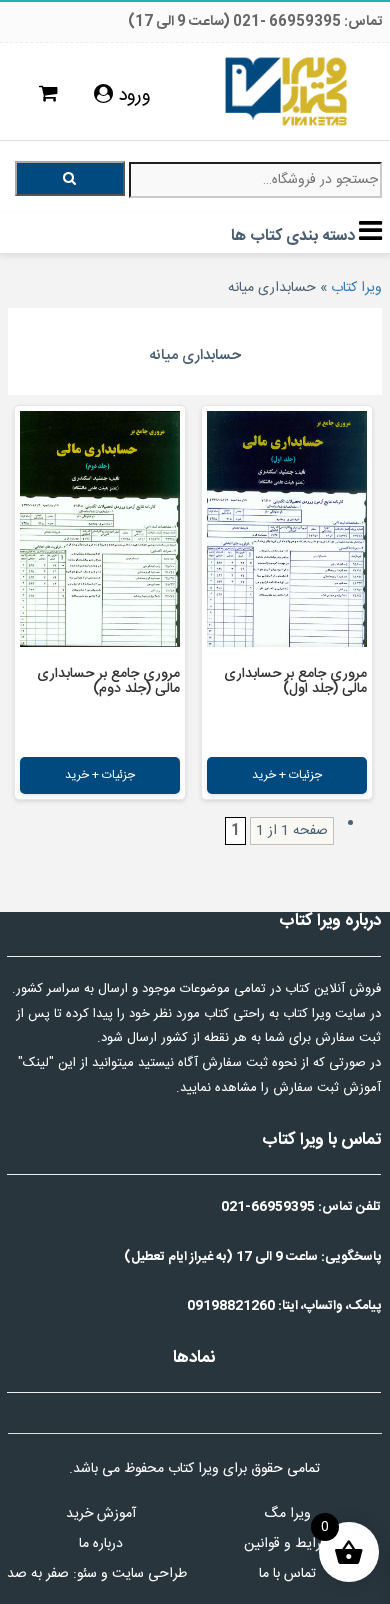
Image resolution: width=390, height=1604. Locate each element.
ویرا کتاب (356, 288)
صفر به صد (38, 1574)
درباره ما (101, 1544)
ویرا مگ (287, 1514)
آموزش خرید (101, 1514)
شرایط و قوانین (287, 1544)
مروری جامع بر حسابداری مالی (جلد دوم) (108, 681)
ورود (132, 96)
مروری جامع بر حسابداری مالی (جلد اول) (295, 681)
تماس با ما (287, 1574)
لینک (36, 1063)
